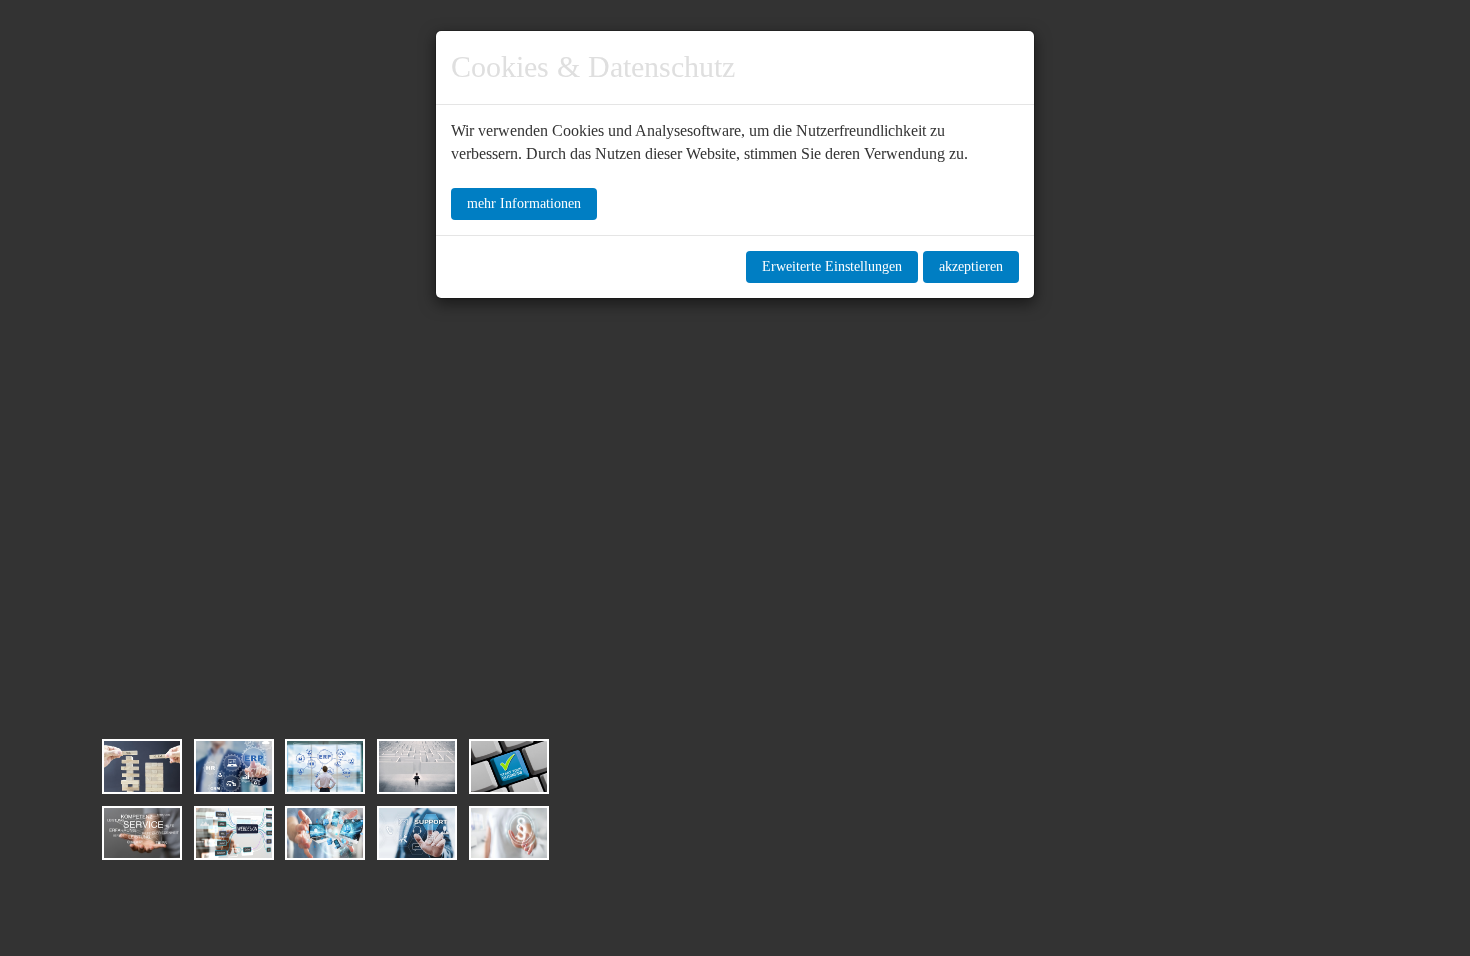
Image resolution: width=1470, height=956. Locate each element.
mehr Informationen (524, 203)
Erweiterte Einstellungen (832, 266)
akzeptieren (971, 266)
